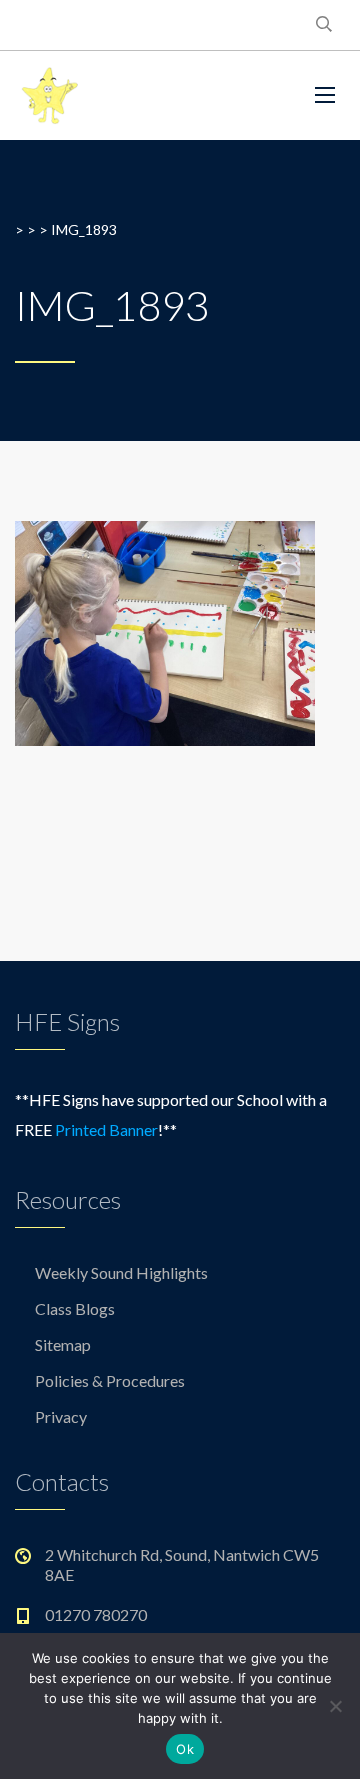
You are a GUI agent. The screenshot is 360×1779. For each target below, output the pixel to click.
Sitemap (63, 1344)
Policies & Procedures (110, 1380)
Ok (185, 1749)
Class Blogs (75, 1308)
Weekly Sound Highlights (121, 1272)
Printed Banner (106, 1129)
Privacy (61, 1416)
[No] (335, 1706)
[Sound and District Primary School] (150, 95)
